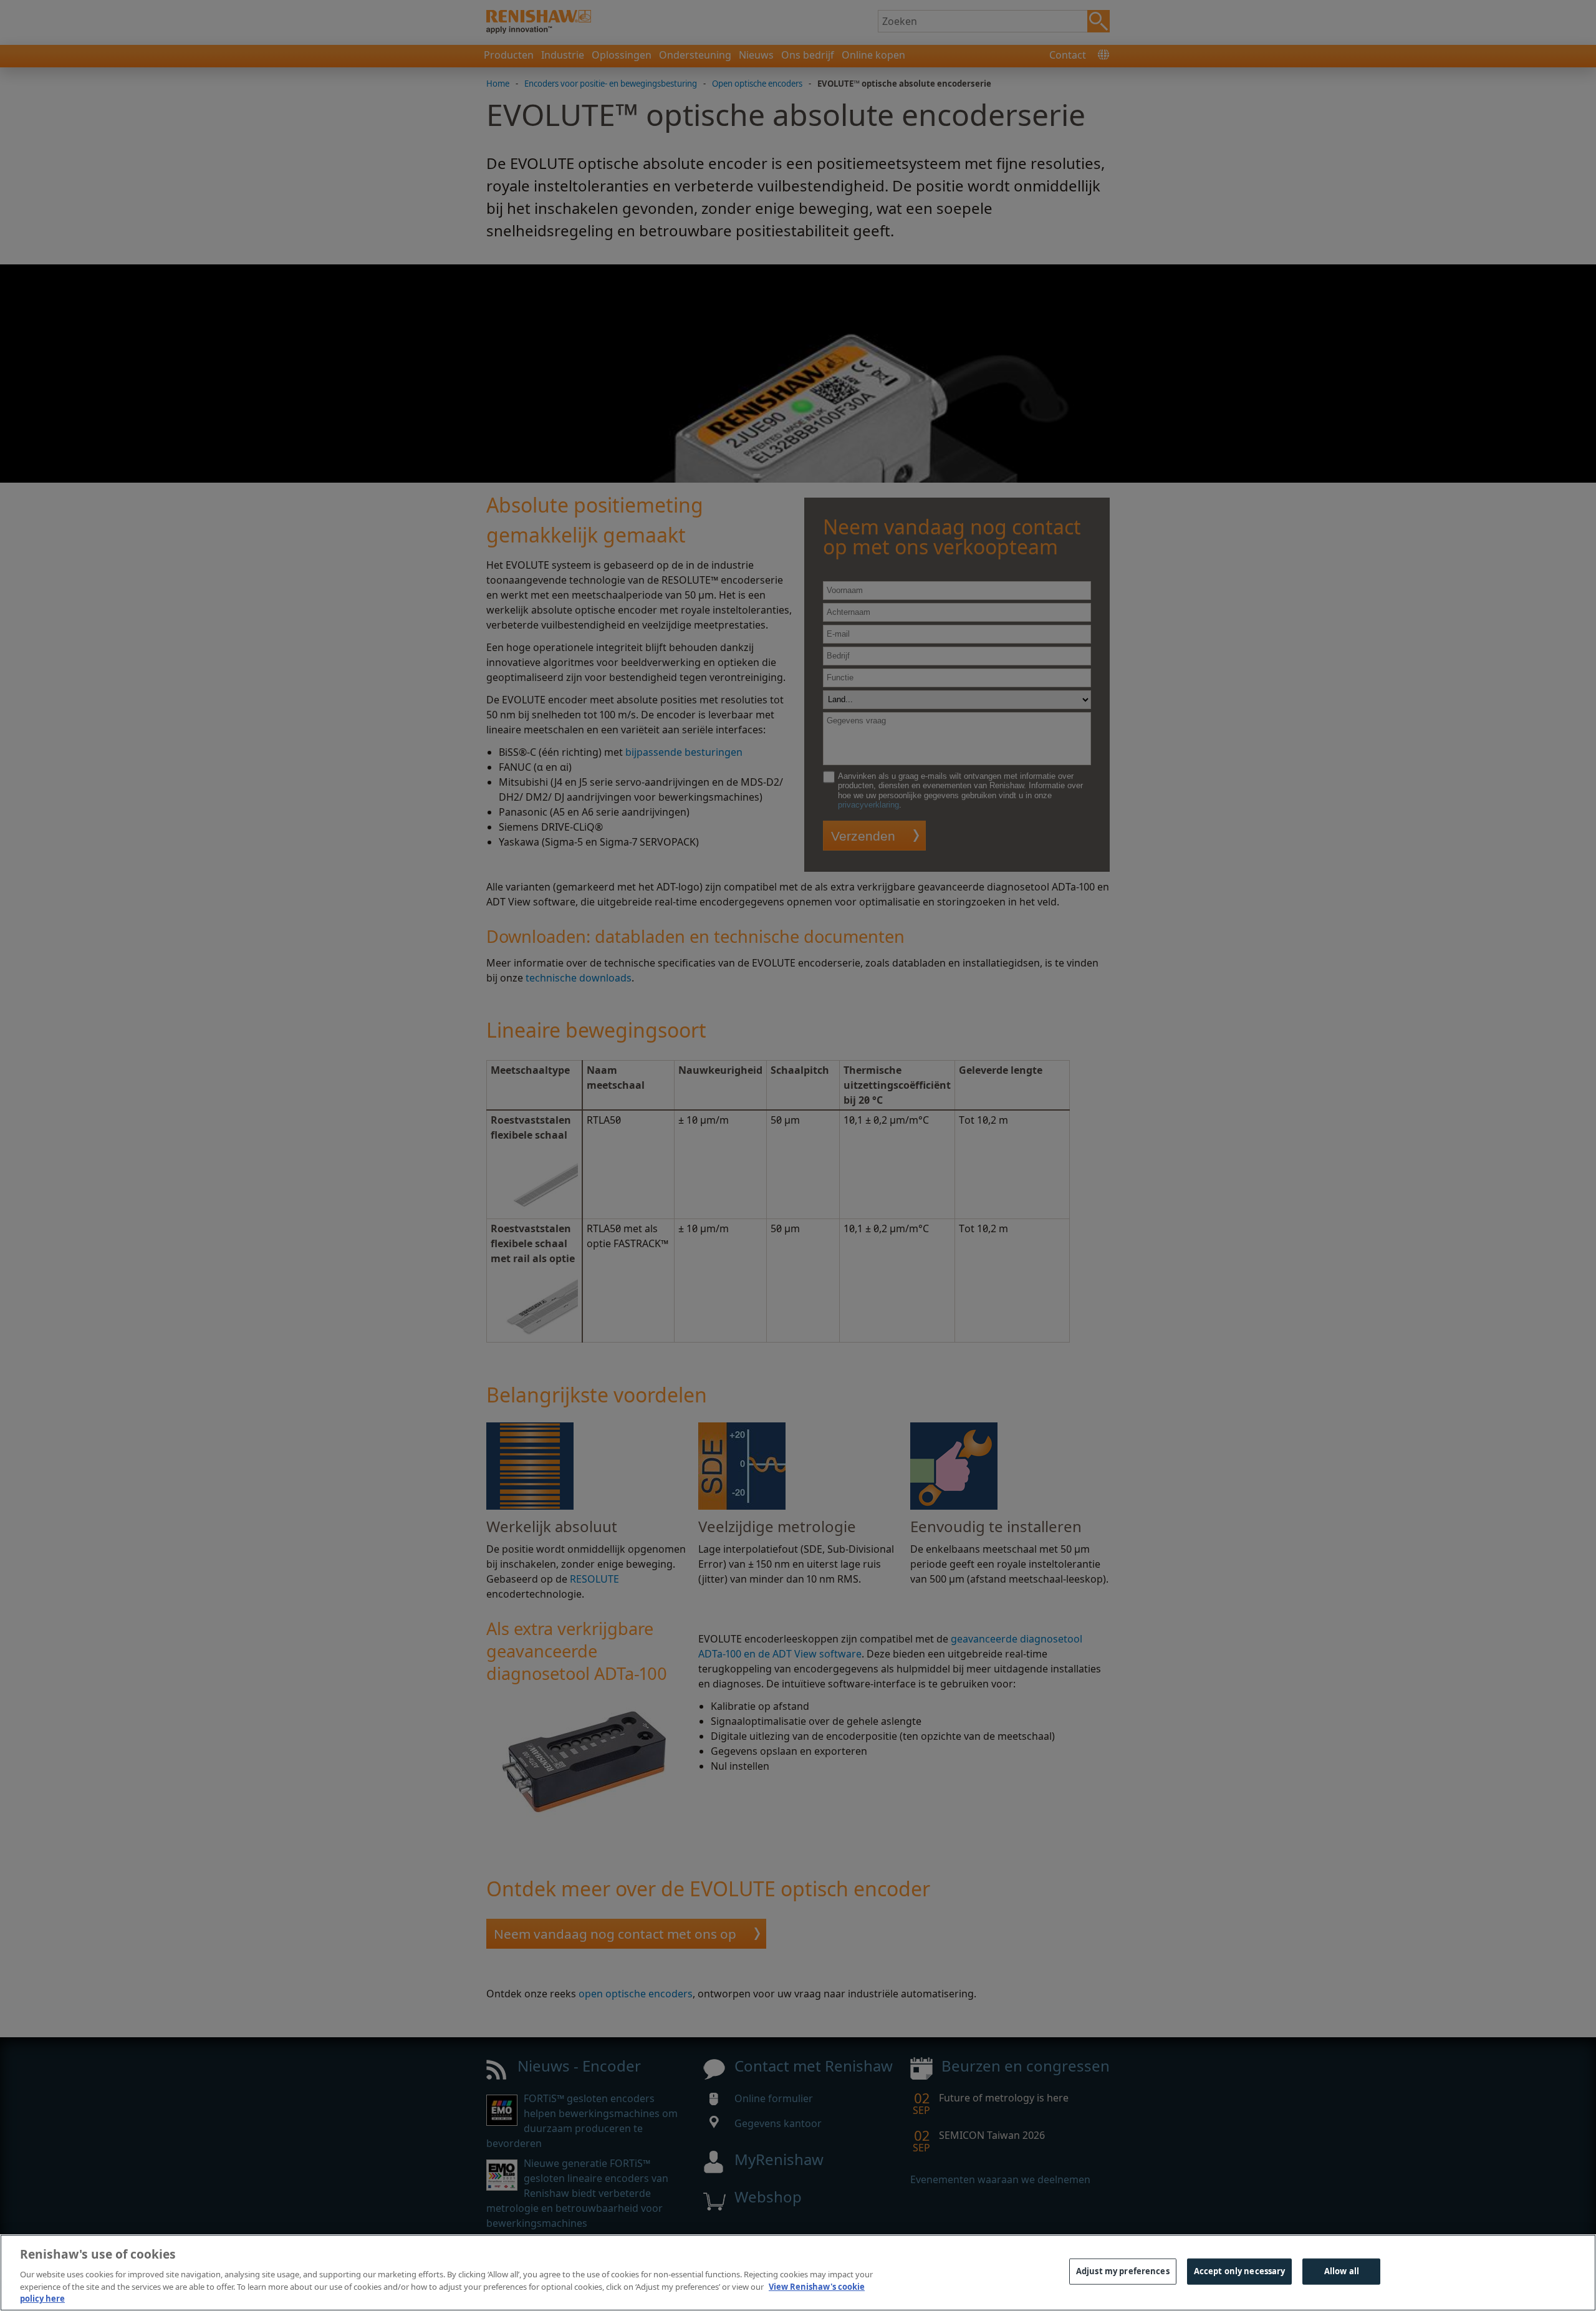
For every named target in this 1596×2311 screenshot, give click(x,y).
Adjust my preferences (1123, 2271)
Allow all (1342, 2271)
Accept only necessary (1240, 2271)
